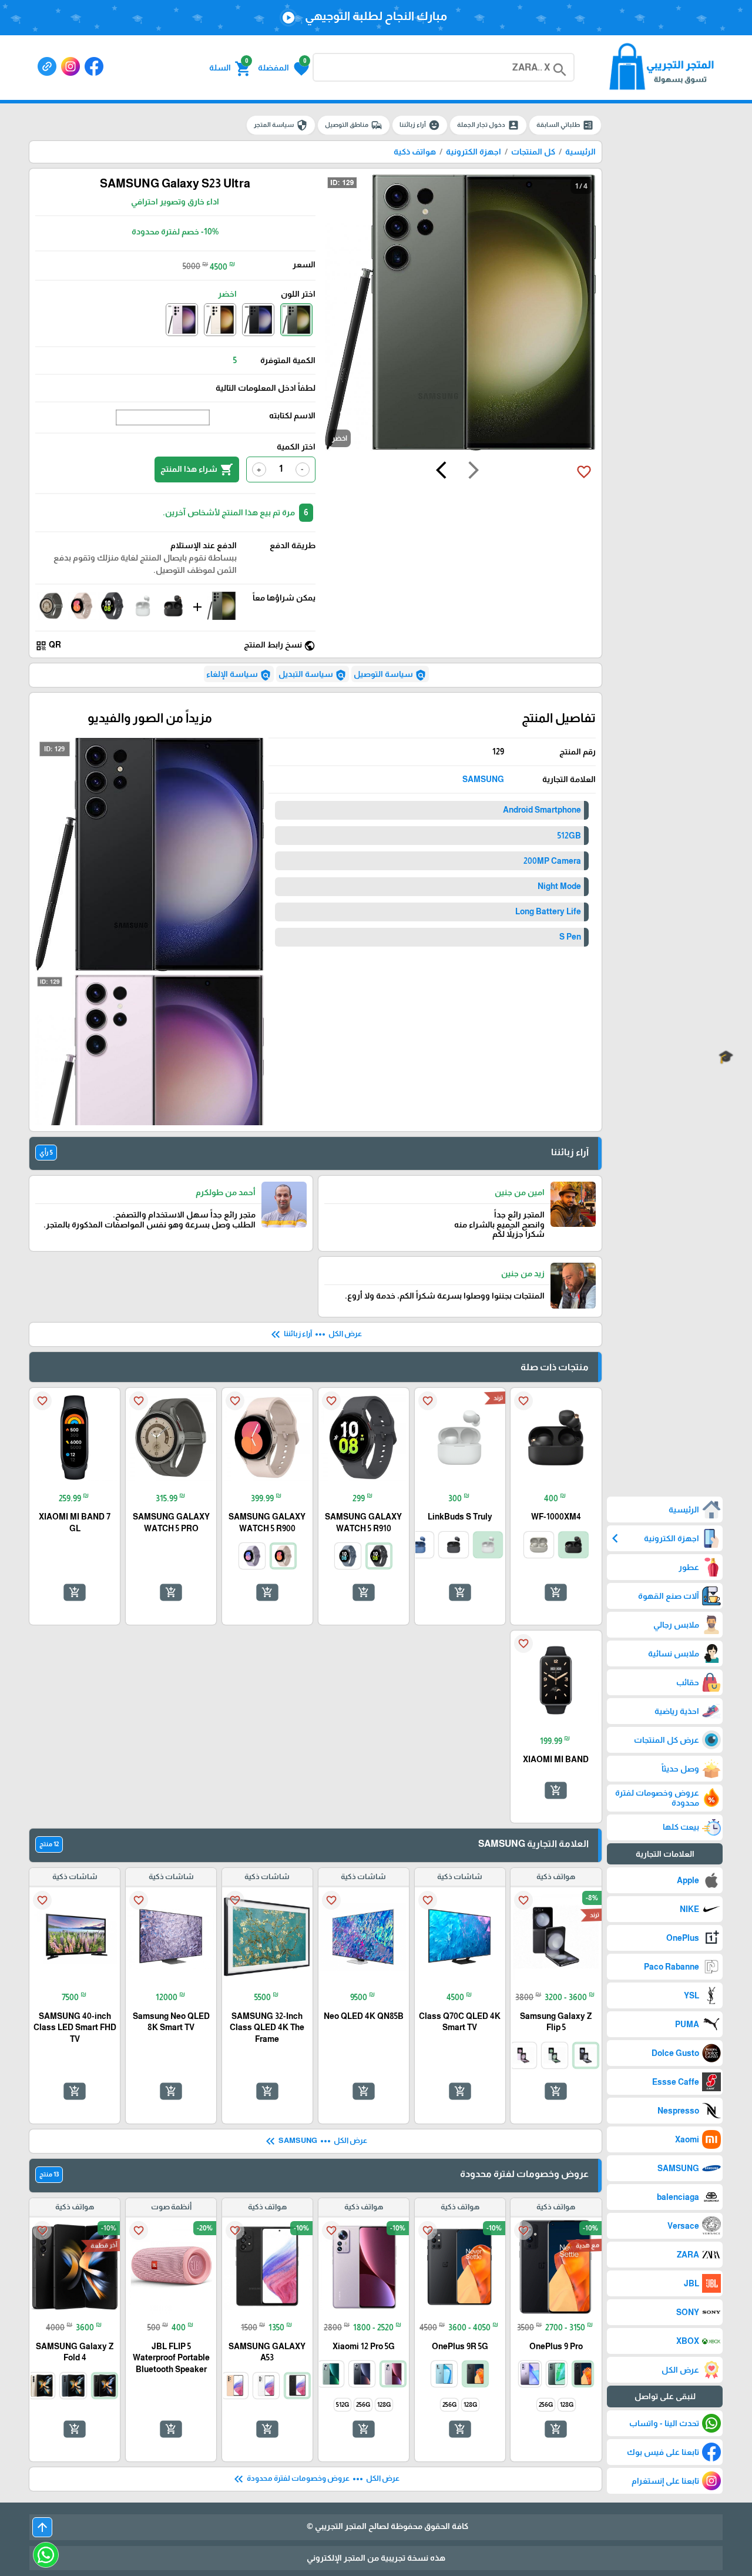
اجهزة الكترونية (474, 152)
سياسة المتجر (281, 125)
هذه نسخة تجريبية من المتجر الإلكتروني (376, 2558)
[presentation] (474, 472)
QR (48, 645)
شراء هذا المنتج (197, 469)
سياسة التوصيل (390, 675)
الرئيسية (580, 152)
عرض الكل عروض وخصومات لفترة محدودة (315, 2479)
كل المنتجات (533, 152)
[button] (283, 68)
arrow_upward (42, 2527)
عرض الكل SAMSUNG (315, 2141)
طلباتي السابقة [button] (565, 125)
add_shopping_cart (556, 1592)
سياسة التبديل (313, 675)
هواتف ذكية (415, 152)
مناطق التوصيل (354, 125)
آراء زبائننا (420, 125)
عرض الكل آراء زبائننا (315, 1334)
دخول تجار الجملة (488, 125)
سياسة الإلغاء (239, 675)
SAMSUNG (483, 779)
